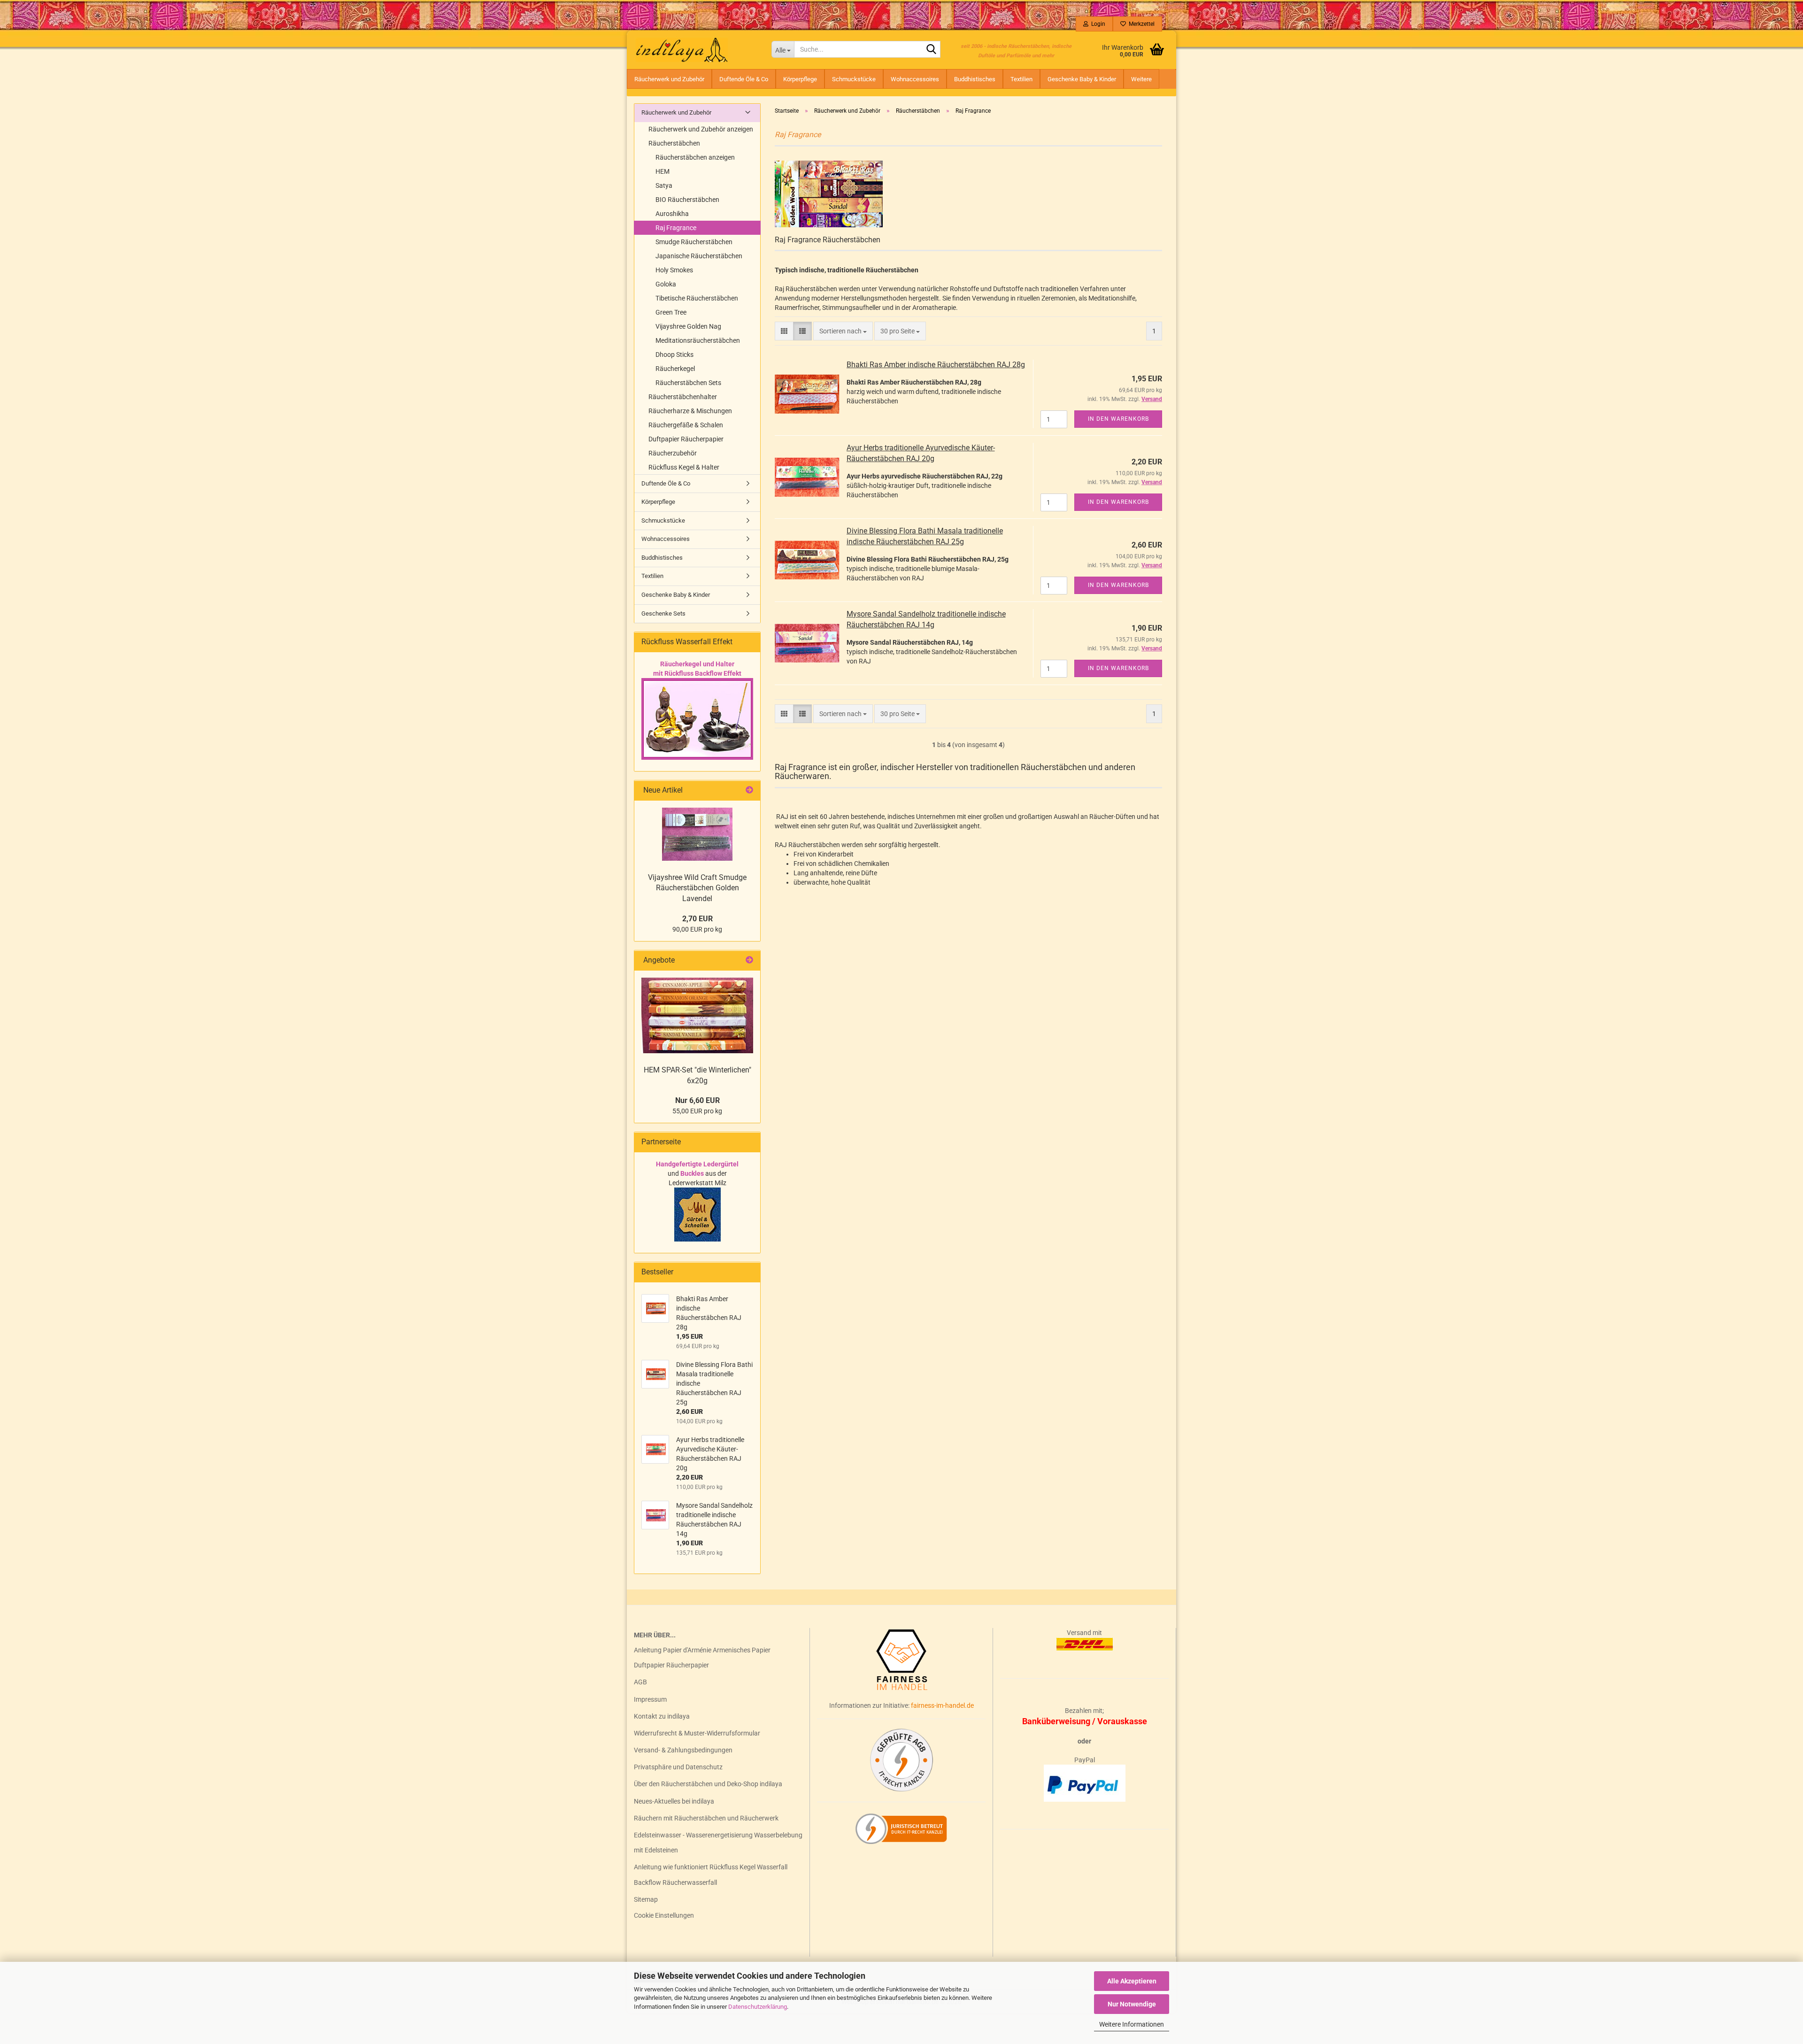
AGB (640, 1682)
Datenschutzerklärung (758, 2007)
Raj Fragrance (676, 228)
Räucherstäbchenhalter (683, 397)
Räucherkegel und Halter (697, 664)
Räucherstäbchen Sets (688, 383)
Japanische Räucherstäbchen (699, 256)
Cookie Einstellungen (664, 1915)
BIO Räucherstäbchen (687, 200)
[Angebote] (749, 960)
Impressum (650, 1699)
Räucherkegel (675, 369)
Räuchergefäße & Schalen (686, 425)
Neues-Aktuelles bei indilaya (674, 1801)
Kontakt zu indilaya (662, 1716)
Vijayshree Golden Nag (688, 326)
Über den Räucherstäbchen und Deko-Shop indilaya (708, 1784)
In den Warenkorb (1118, 419)
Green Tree (671, 312)
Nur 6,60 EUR (697, 1100)
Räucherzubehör (673, 453)
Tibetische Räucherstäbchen (697, 298)
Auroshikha (672, 214)
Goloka (666, 284)
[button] (784, 331)
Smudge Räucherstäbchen (694, 242)
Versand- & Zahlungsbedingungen (683, 1750)
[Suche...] (932, 50)
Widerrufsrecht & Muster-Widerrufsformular (697, 1733)
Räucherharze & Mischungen (690, 411)
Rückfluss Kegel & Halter (684, 467)
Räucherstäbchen (674, 143)
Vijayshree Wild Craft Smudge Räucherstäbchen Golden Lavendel (697, 888)
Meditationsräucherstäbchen (698, 340)
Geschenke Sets (663, 613)
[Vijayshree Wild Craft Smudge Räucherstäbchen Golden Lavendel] (697, 834)
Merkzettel (1140, 24)
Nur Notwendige (1132, 2004)
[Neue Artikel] (749, 791)
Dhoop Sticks (674, 355)
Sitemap (646, 1899)
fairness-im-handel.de (942, 1705)
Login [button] (1097, 24)
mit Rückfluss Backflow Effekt (697, 673)
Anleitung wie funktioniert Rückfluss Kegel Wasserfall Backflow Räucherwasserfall (711, 1874)
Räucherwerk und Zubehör (669, 79)
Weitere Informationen (1132, 2024)
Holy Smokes (674, 270)
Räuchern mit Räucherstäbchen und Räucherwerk (706, 1818)
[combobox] (843, 331)
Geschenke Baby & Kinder (1082, 79)
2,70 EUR (697, 919)
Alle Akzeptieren (1132, 1981)
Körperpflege (800, 79)
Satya (664, 185)
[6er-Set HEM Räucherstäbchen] (697, 1015)
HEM (663, 171)
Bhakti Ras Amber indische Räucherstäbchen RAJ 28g (936, 365)
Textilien (1021, 79)
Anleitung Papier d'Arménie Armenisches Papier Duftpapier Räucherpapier (702, 1658)
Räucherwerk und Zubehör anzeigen (701, 129)
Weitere (1141, 79)
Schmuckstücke (854, 79)
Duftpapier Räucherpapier (686, 439)
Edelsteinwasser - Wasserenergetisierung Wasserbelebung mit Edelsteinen (718, 1843)
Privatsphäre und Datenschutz (678, 1767)
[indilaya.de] (696, 49)
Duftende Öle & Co (744, 79)
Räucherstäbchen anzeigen (695, 157)
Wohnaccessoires (915, 79)
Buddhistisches (975, 79)
